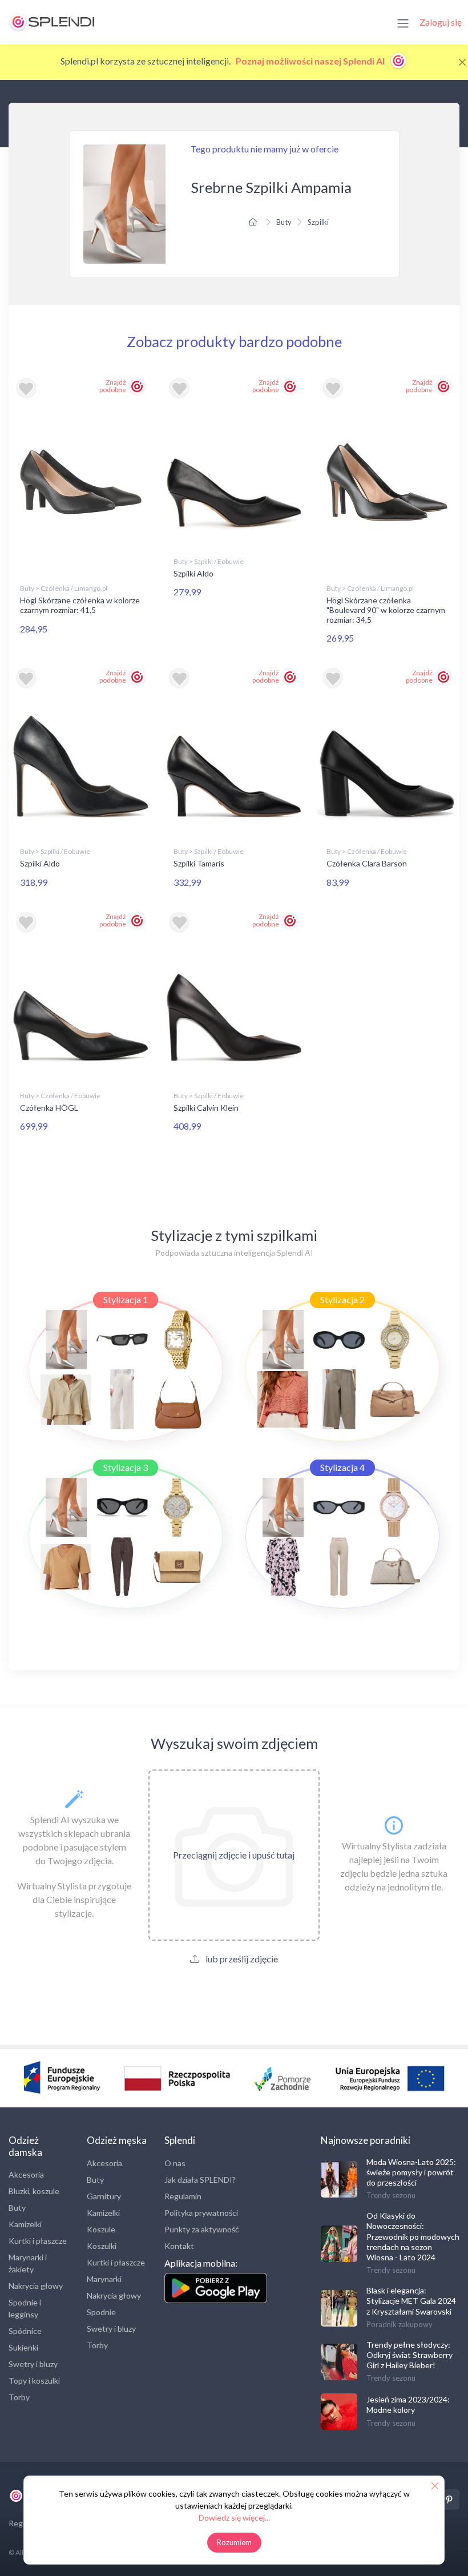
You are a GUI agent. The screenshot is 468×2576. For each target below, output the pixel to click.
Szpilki (318, 222)
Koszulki (102, 2246)
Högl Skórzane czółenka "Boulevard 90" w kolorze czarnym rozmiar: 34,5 (386, 610)
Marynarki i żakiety (28, 2263)
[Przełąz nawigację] (403, 22)
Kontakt (179, 2246)
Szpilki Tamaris (199, 863)
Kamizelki (25, 2224)
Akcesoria (26, 2174)
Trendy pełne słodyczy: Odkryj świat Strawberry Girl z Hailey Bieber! (409, 2355)
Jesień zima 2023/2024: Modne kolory (408, 2404)
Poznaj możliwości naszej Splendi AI (311, 61)
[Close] (462, 62)
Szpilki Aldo (193, 573)
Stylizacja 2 (342, 1299)
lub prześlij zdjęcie (241, 1959)
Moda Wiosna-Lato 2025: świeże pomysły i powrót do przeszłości (411, 2172)
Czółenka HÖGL (49, 1108)
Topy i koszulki (34, 2381)
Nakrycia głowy (36, 2286)
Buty (284, 222)
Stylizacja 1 (126, 1299)
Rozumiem (234, 2542)
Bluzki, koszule (34, 2191)
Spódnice (25, 2331)
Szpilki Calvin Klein (206, 1108)
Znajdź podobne (113, 386)
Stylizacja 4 (342, 1467)
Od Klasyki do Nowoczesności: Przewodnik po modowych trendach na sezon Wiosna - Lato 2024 (413, 2236)
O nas (175, 2163)
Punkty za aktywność (202, 2229)
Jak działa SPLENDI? (200, 2180)
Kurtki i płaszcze (38, 2241)
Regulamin (183, 2196)
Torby (19, 2397)
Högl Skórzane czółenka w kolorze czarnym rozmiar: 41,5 (80, 605)
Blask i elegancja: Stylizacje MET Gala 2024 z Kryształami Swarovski (411, 2301)
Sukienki (23, 2347)
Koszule (101, 2229)
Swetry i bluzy (33, 2364)
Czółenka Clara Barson (367, 863)
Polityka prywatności (201, 2213)
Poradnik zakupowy (400, 2324)
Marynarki (104, 2279)
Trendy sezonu (391, 2195)
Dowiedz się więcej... (234, 2517)
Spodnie (101, 2312)
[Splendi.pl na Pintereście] (449, 2500)
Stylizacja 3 (126, 1467)
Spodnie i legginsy (25, 2308)
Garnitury (104, 2196)
